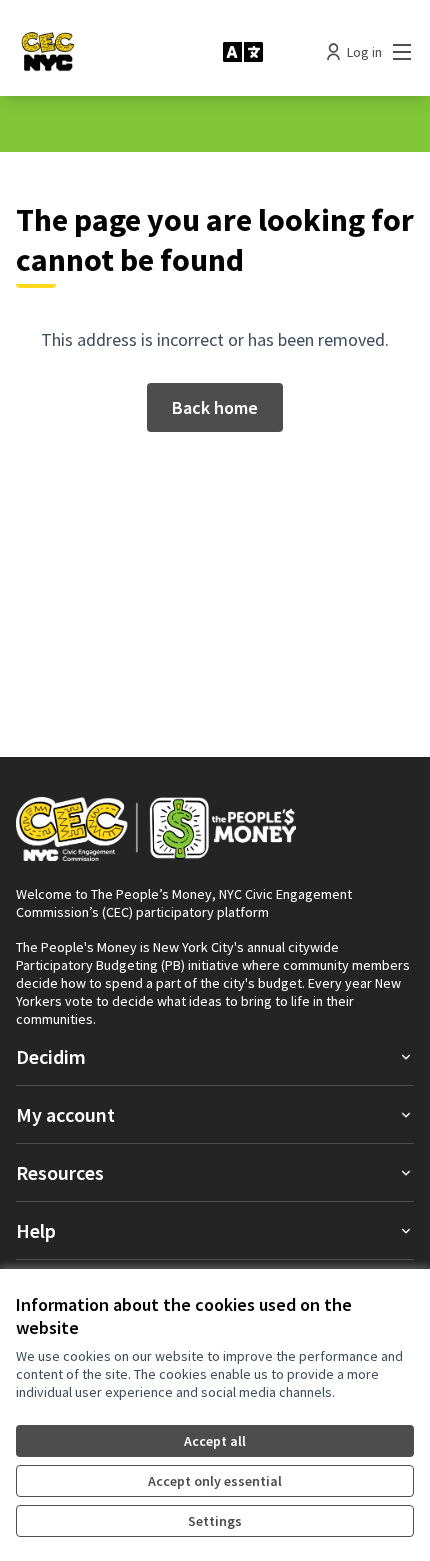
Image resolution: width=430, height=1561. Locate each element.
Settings (215, 1521)
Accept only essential (215, 1481)
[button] (215, 1056)
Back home (215, 407)
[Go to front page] (111, 52)
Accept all (215, 1441)
